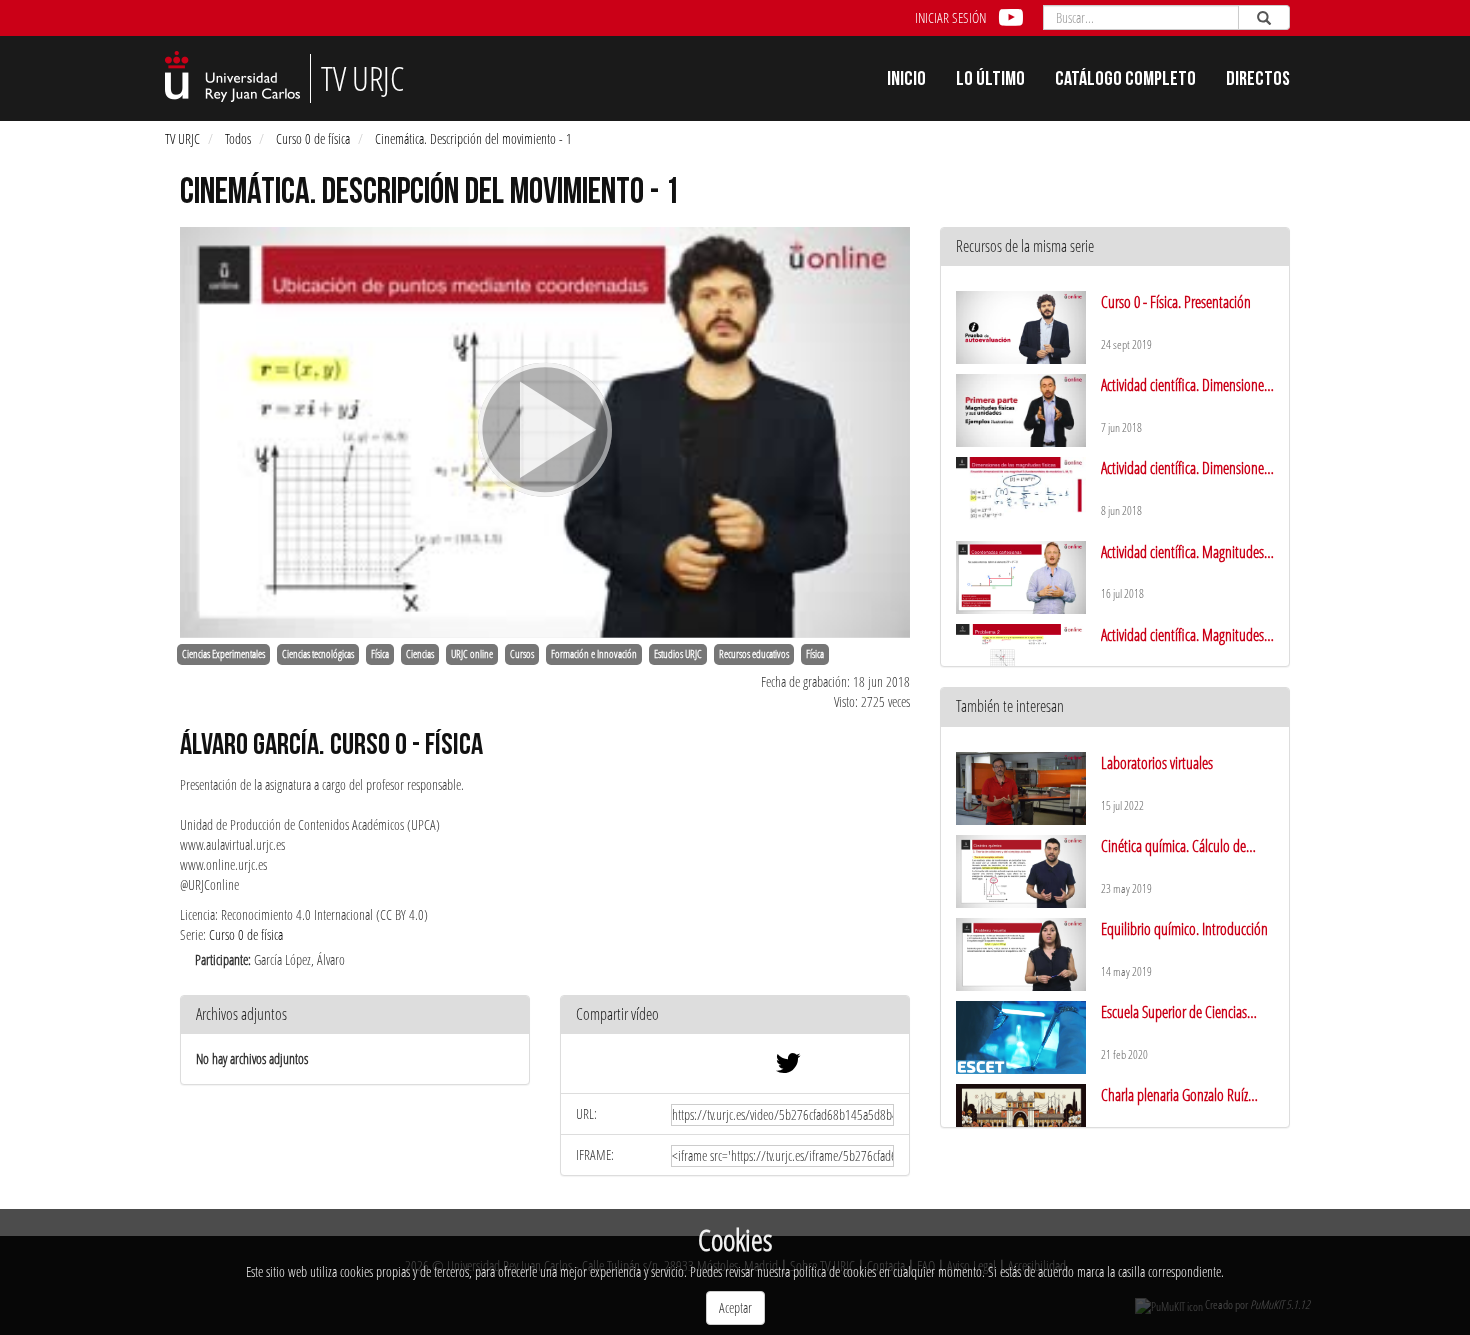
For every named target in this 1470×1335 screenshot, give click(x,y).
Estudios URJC (678, 654)
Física (380, 654)
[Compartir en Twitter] (788, 1067)
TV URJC (182, 138)
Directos (1258, 81)
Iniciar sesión (950, 17)
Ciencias (420, 654)
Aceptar (735, 1307)
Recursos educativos (754, 654)
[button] (735, 1015)
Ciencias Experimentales (223, 654)
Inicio (906, 81)
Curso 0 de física (313, 138)
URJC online (472, 654)
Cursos (522, 654)
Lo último (990, 81)
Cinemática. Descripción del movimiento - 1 (473, 138)
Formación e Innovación (594, 654)
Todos (238, 138)
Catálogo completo (1125, 81)
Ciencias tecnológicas (318, 654)
